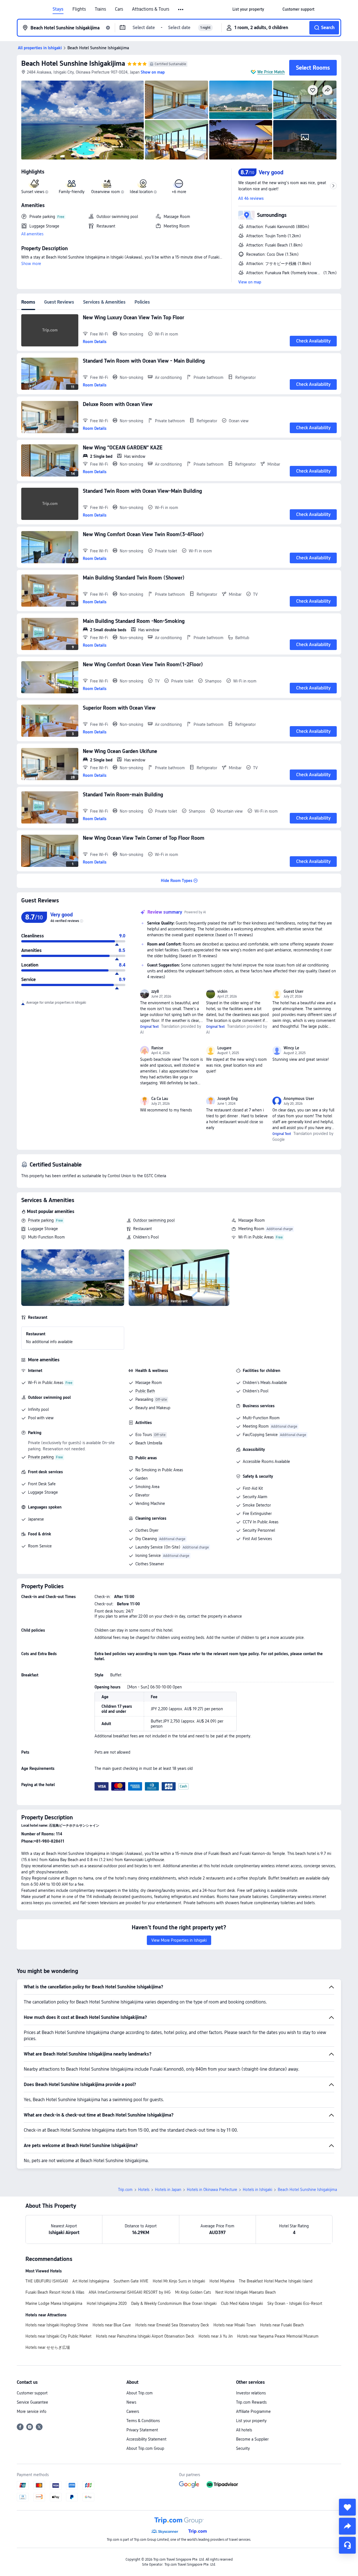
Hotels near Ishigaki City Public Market (58, 2336)
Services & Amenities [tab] (104, 302)
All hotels (244, 2430)
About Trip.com (140, 2393)
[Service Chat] (347, 2545)
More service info (32, 2411)
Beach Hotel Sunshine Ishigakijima (73, 63)
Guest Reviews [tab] (59, 302)
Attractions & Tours (151, 9)
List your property (251, 2421)
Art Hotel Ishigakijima (91, 2281)
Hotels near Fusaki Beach (282, 2325)
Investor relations (251, 2393)
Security (243, 2448)
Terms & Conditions (143, 2421)
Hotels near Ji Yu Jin (216, 2336)
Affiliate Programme (253, 2411)
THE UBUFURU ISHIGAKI (47, 2281)
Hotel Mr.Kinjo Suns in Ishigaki (179, 2281)
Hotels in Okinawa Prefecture (212, 2190)
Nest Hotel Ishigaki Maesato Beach (246, 2292)
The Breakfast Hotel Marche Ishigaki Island (276, 2281)
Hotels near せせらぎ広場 (48, 2347)
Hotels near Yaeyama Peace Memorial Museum (278, 2336)
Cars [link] (119, 9)
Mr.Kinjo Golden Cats (193, 2292)
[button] (181, 10)
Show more (31, 264)
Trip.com (125, 2190)
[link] (248, 9)
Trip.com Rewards (251, 2402)
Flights (79, 9)
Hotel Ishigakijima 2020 (107, 2303)
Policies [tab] (142, 302)
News (131, 2402)
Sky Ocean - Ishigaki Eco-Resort (295, 2303)
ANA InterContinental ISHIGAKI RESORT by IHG (130, 2292)
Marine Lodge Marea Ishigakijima (54, 2303)
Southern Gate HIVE (131, 2281)
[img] (83, 120)
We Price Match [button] (271, 72)
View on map (250, 282)
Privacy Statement (142, 2430)
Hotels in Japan (168, 2190)
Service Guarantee (32, 2402)
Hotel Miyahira (222, 2281)
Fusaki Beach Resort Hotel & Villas (55, 2292)
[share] (347, 2526)
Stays (58, 9)
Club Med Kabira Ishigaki (242, 2303)
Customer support (32, 2393)
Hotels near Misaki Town (235, 2325)
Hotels (144, 2190)
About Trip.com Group (145, 2448)
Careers (133, 2411)
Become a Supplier (252, 2439)
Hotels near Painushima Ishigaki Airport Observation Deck (145, 2336)
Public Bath (145, 1391)
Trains (100, 9)
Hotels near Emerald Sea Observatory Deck (172, 2325)
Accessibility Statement (146, 2439)
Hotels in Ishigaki (257, 2190)
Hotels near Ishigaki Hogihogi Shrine (57, 2325)
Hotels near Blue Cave (112, 2325)
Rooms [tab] (28, 302)
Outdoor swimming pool (154, 1220)
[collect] (347, 2507)
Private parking (41, 1220)
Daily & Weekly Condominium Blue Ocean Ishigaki (174, 2303)
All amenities (32, 234)
